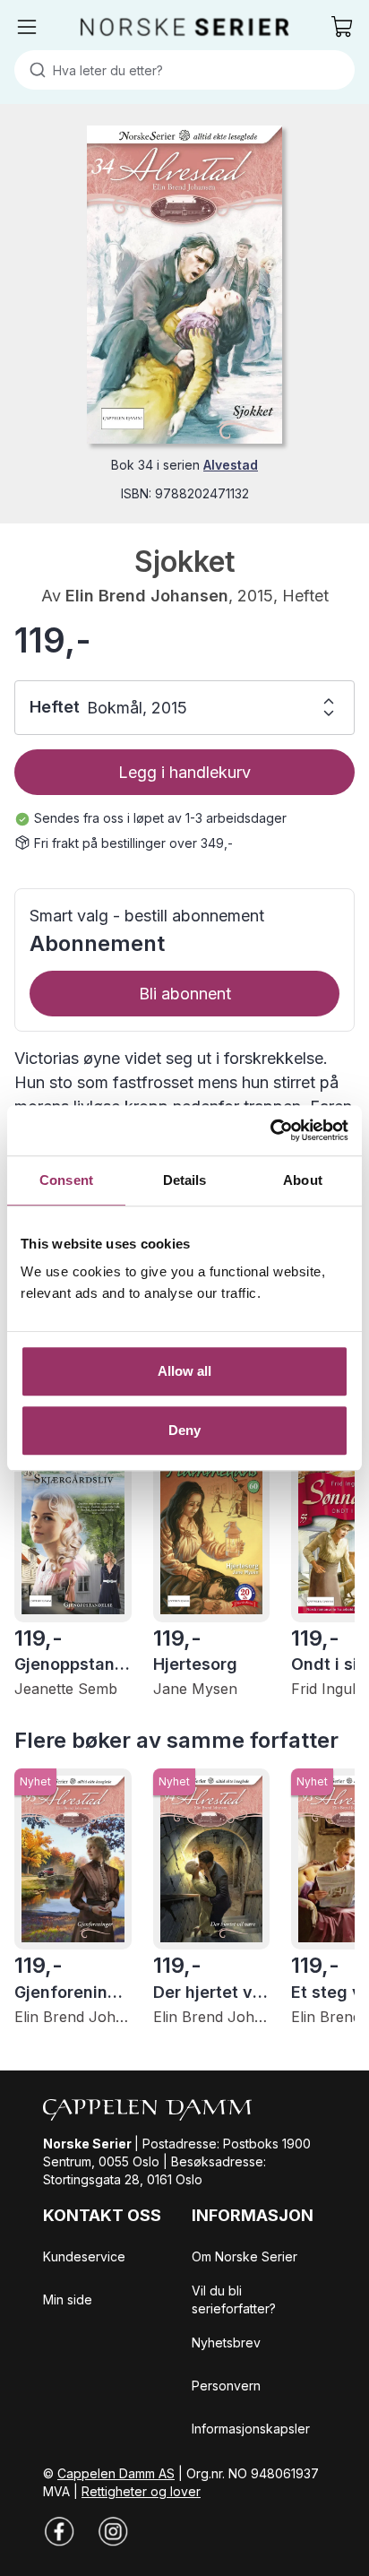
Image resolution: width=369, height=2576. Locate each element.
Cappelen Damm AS (116, 2473)
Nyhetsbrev (226, 2343)
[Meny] (27, 27)
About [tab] (303, 1180)
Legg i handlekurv (184, 772)
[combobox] (184, 70)
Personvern (226, 2386)
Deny (184, 1430)
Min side (68, 2299)
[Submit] (34, 70)
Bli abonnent (185, 994)
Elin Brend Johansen (147, 596)
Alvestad (231, 465)
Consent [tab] (66, 1180)
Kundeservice (84, 2256)
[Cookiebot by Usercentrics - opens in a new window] (270, 1130)
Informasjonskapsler (251, 2429)
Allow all (185, 1371)
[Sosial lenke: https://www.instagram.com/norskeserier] (113, 2531)
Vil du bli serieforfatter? (234, 2299)
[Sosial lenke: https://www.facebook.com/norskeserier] (59, 2531)
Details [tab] (185, 1180)
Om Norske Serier (245, 2256)
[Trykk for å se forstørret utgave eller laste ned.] (184, 285)
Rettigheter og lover (141, 2491)
